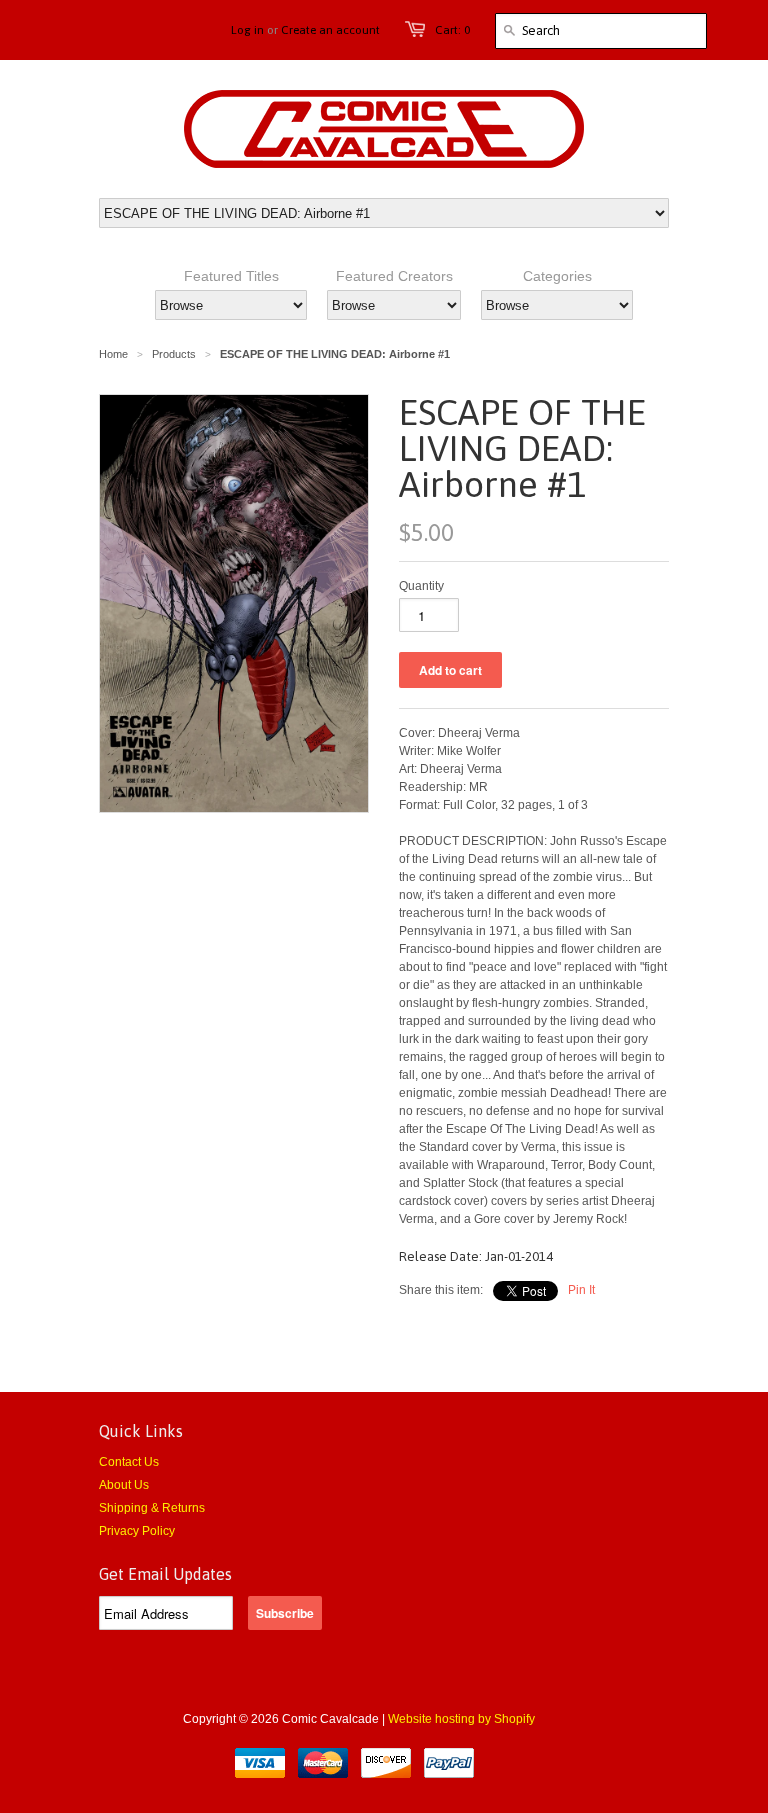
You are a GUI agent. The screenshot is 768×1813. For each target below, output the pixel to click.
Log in (247, 30)
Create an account (330, 30)
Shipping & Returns (152, 1508)
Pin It (581, 1290)
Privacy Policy (137, 1531)
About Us (124, 1485)
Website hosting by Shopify (461, 1719)
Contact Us (129, 1462)
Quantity (421, 586)
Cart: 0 (452, 30)
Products (174, 354)
